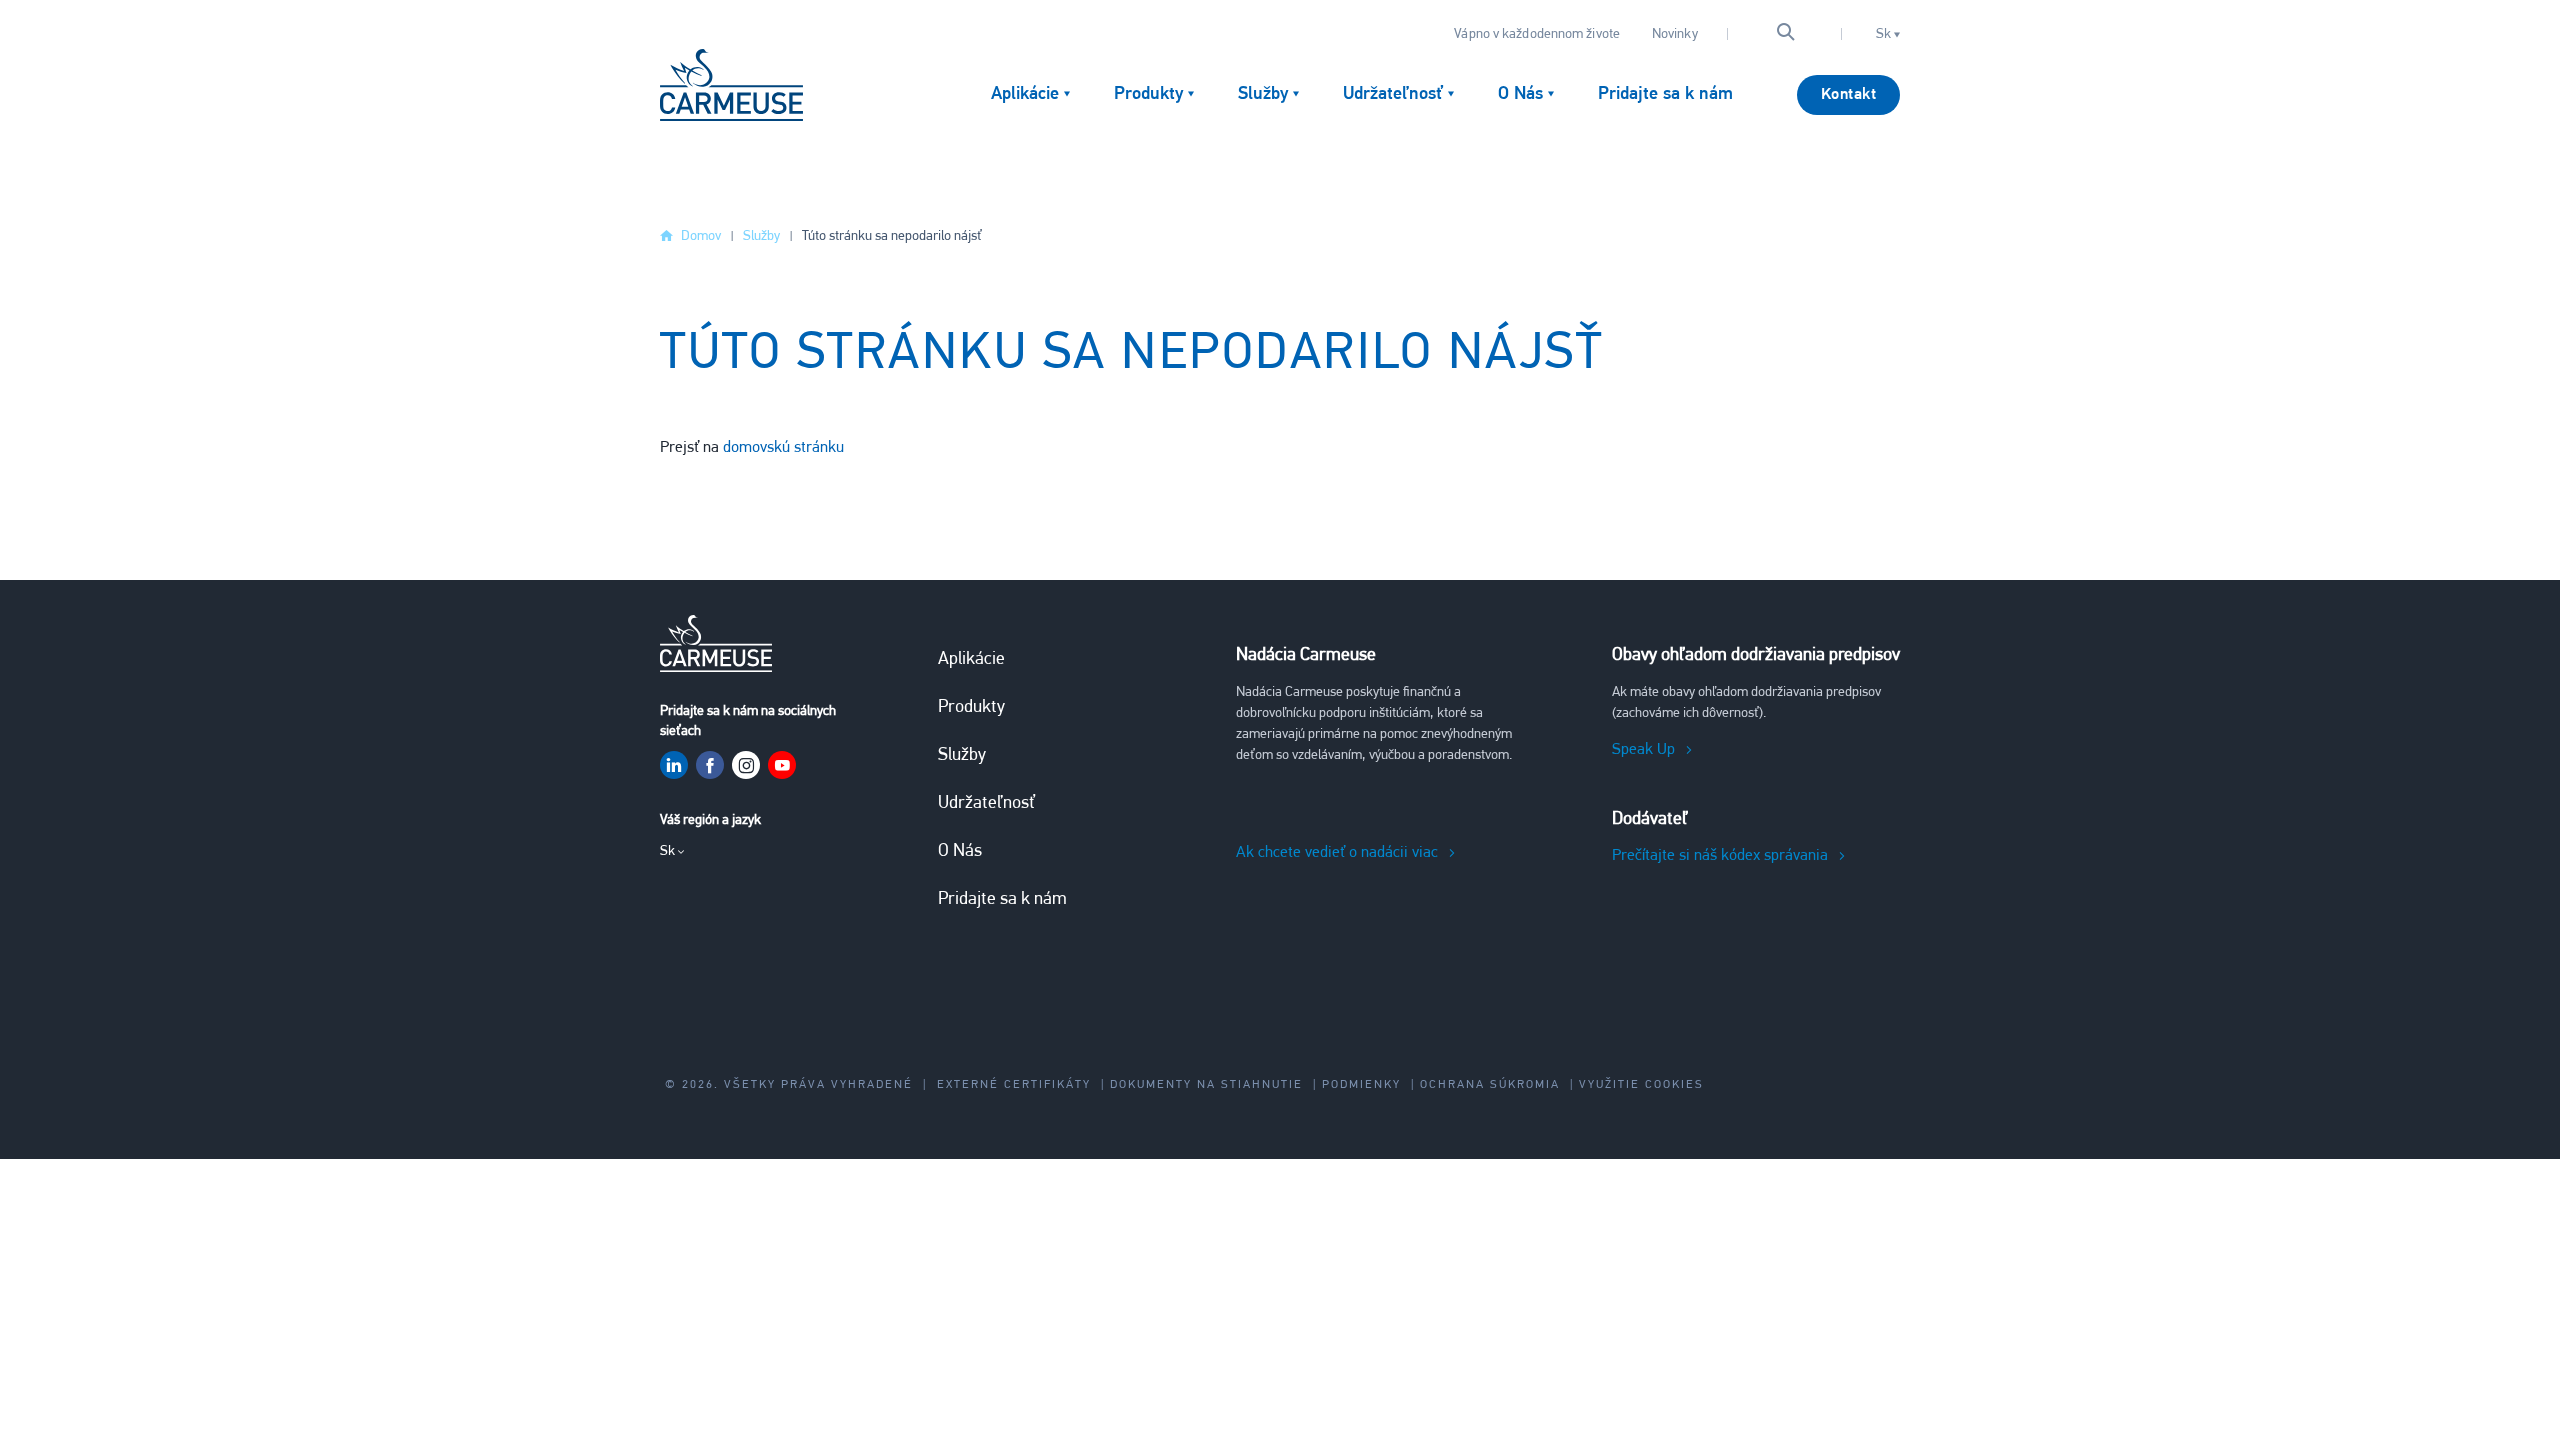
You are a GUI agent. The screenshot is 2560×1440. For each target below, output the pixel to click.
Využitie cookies (1641, 1085)
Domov (701, 236)
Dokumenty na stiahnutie (1206, 1085)
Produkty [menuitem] (1148, 95)
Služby (761, 236)
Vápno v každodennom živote (1537, 34)
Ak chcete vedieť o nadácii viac (1337, 853)
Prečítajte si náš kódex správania (1720, 856)
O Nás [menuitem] (1520, 95)
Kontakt (1849, 95)
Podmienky (1361, 1085)
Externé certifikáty (1014, 1085)
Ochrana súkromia (1490, 1085)
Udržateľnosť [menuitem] (1393, 95)
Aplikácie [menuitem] (1025, 95)
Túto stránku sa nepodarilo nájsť (892, 236)
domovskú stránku (783, 448)
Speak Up (1643, 750)
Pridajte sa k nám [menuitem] (1665, 95)
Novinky (1675, 34)
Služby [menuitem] (1263, 95)
